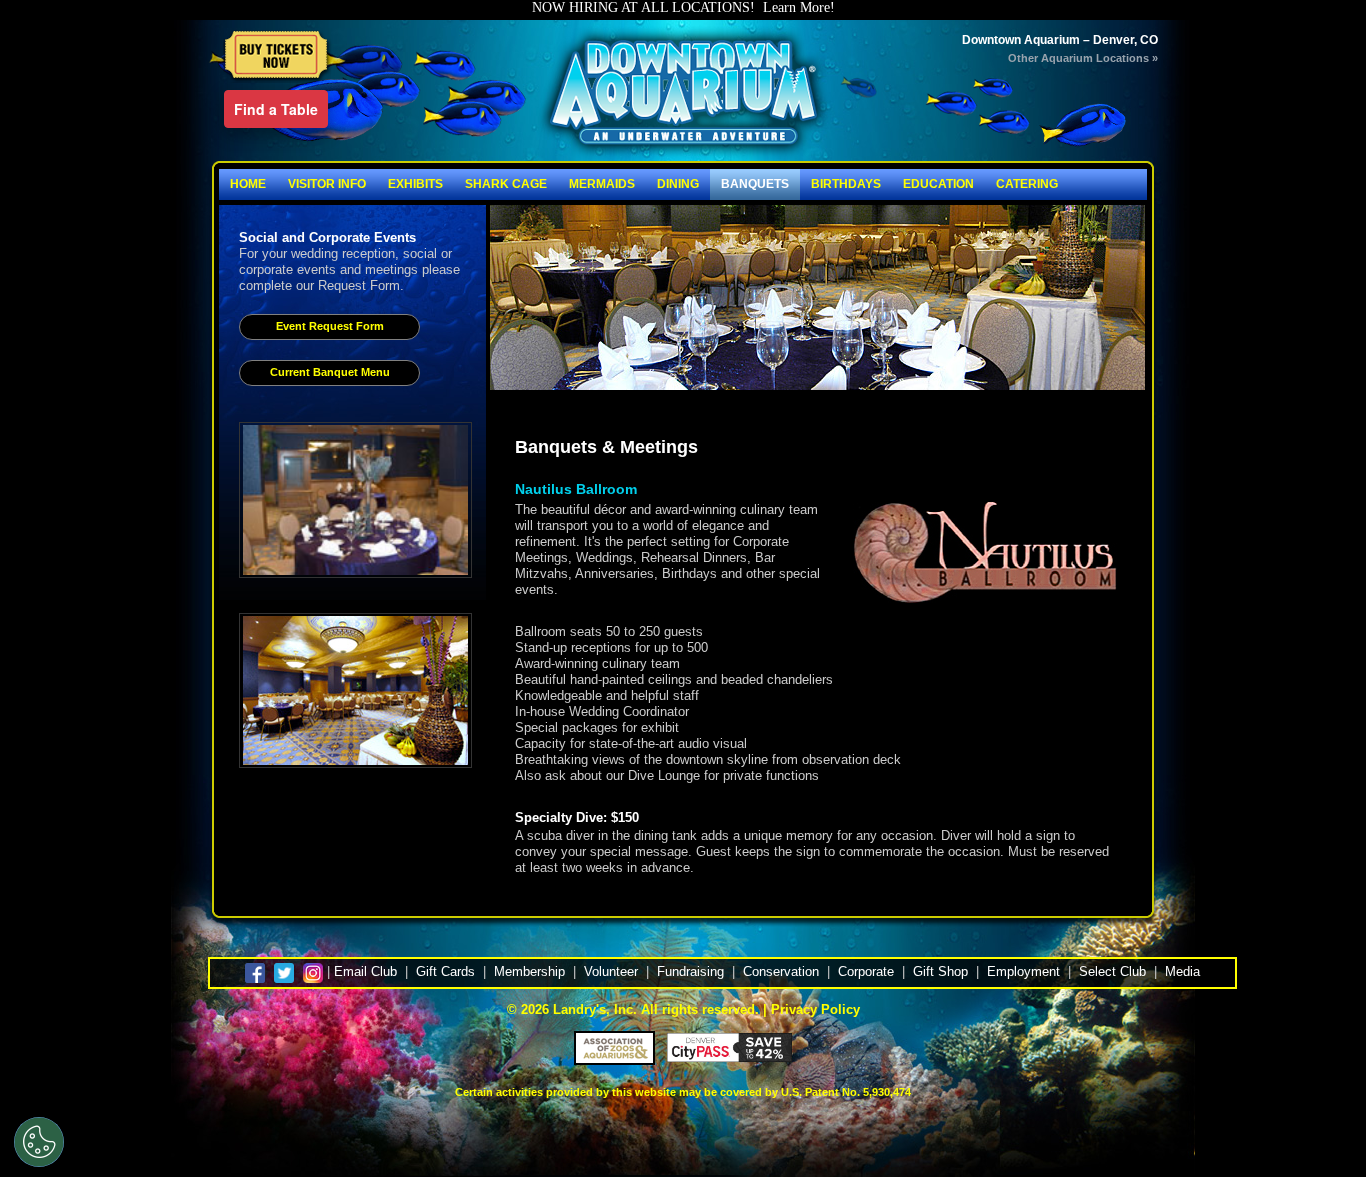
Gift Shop (940, 971)
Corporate (866, 971)
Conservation (781, 971)
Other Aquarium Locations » (1083, 58)
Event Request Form (330, 326)
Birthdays (846, 184)
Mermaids (602, 184)
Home (248, 184)
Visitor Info (327, 184)
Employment (1023, 971)
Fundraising (690, 971)
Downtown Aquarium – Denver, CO (1060, 40)
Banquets (755, 184)
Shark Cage (506, 184)
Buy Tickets (277, 56)
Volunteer (611, 971)
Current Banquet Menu (330, 372)
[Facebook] (257, 971)
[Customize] (39, 1142)
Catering (1027, 184)
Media (1182, 971)
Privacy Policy (815, 1009)
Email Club (365, 971)
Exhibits (415, 184)
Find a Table (276, 109)
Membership (529, 971)
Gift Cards (445, 971)
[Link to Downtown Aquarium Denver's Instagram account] (313, 971)
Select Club (1112, 971)
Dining (678, 184)
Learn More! (799, 7)
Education (938, 184)
